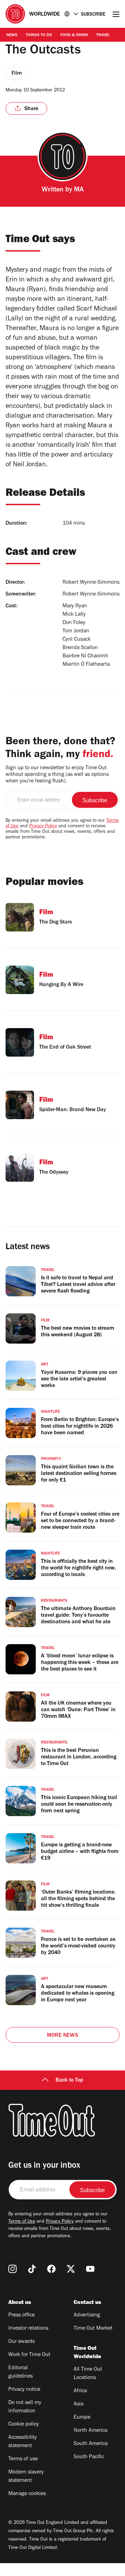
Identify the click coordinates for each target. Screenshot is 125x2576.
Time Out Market (93, 2329)
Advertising (87, 2315)
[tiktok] (32, 2269)
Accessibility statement (23, 2442)
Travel (103, 35)
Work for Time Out (29, 2355)
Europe (82, 2418)
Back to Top (69, 2081)
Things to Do (39, 35)
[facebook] (51, 2269)
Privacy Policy (43, 827)
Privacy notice (24, 2390)
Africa (80, 2391)
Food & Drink (74, 35)
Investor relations (28, 2329)
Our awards (22, 2342)
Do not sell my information (25, 2407)
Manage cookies (27, 2494)
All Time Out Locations (88, 2374)
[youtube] (90, 2269)
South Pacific (89, 2457)
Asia (78, 2404)
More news (62, 2036)
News (12, 35)
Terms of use (23, 2459)
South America (91, 2444)
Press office (22, 2315)
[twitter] (71, 2269)
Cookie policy (24, 2425)
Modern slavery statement (26, 2477)
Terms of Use (22, 2222)
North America (90, 2431)
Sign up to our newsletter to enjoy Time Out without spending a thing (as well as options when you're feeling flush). (57, 775)
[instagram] (12, 2269)
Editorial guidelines (20, 2372)
